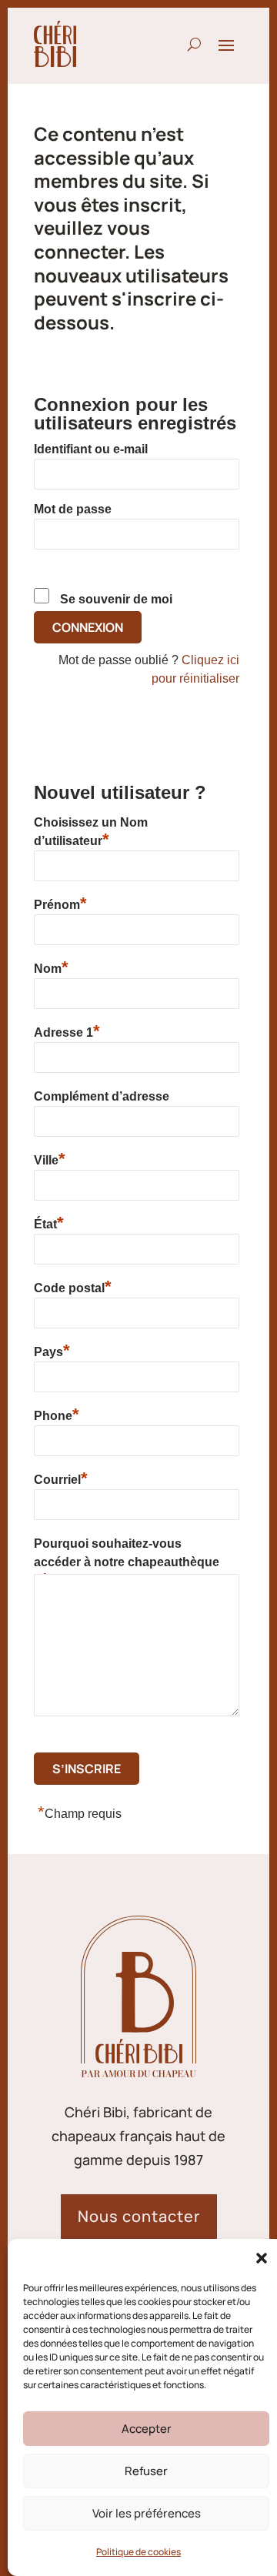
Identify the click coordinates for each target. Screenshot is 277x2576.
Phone (57, 1414)
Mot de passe (73, 509)
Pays (52, 1350)
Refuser (146, 2471)
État (49, 1223)
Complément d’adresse (102, 1096)
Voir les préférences (147, 2513)
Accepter (147, 2429)
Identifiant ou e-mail (91, 449)
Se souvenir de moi (116, 599)
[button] (262, 2258)
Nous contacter (139, 2216)
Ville (50, 1159)
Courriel (61, 1478)
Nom (51, 967)
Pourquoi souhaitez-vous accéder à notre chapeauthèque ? (127, 1555)
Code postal (73, 1286)
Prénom (60, 903)
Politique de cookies (138, 2552)
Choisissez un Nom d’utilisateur (91, 832)
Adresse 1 (67, 1031)
